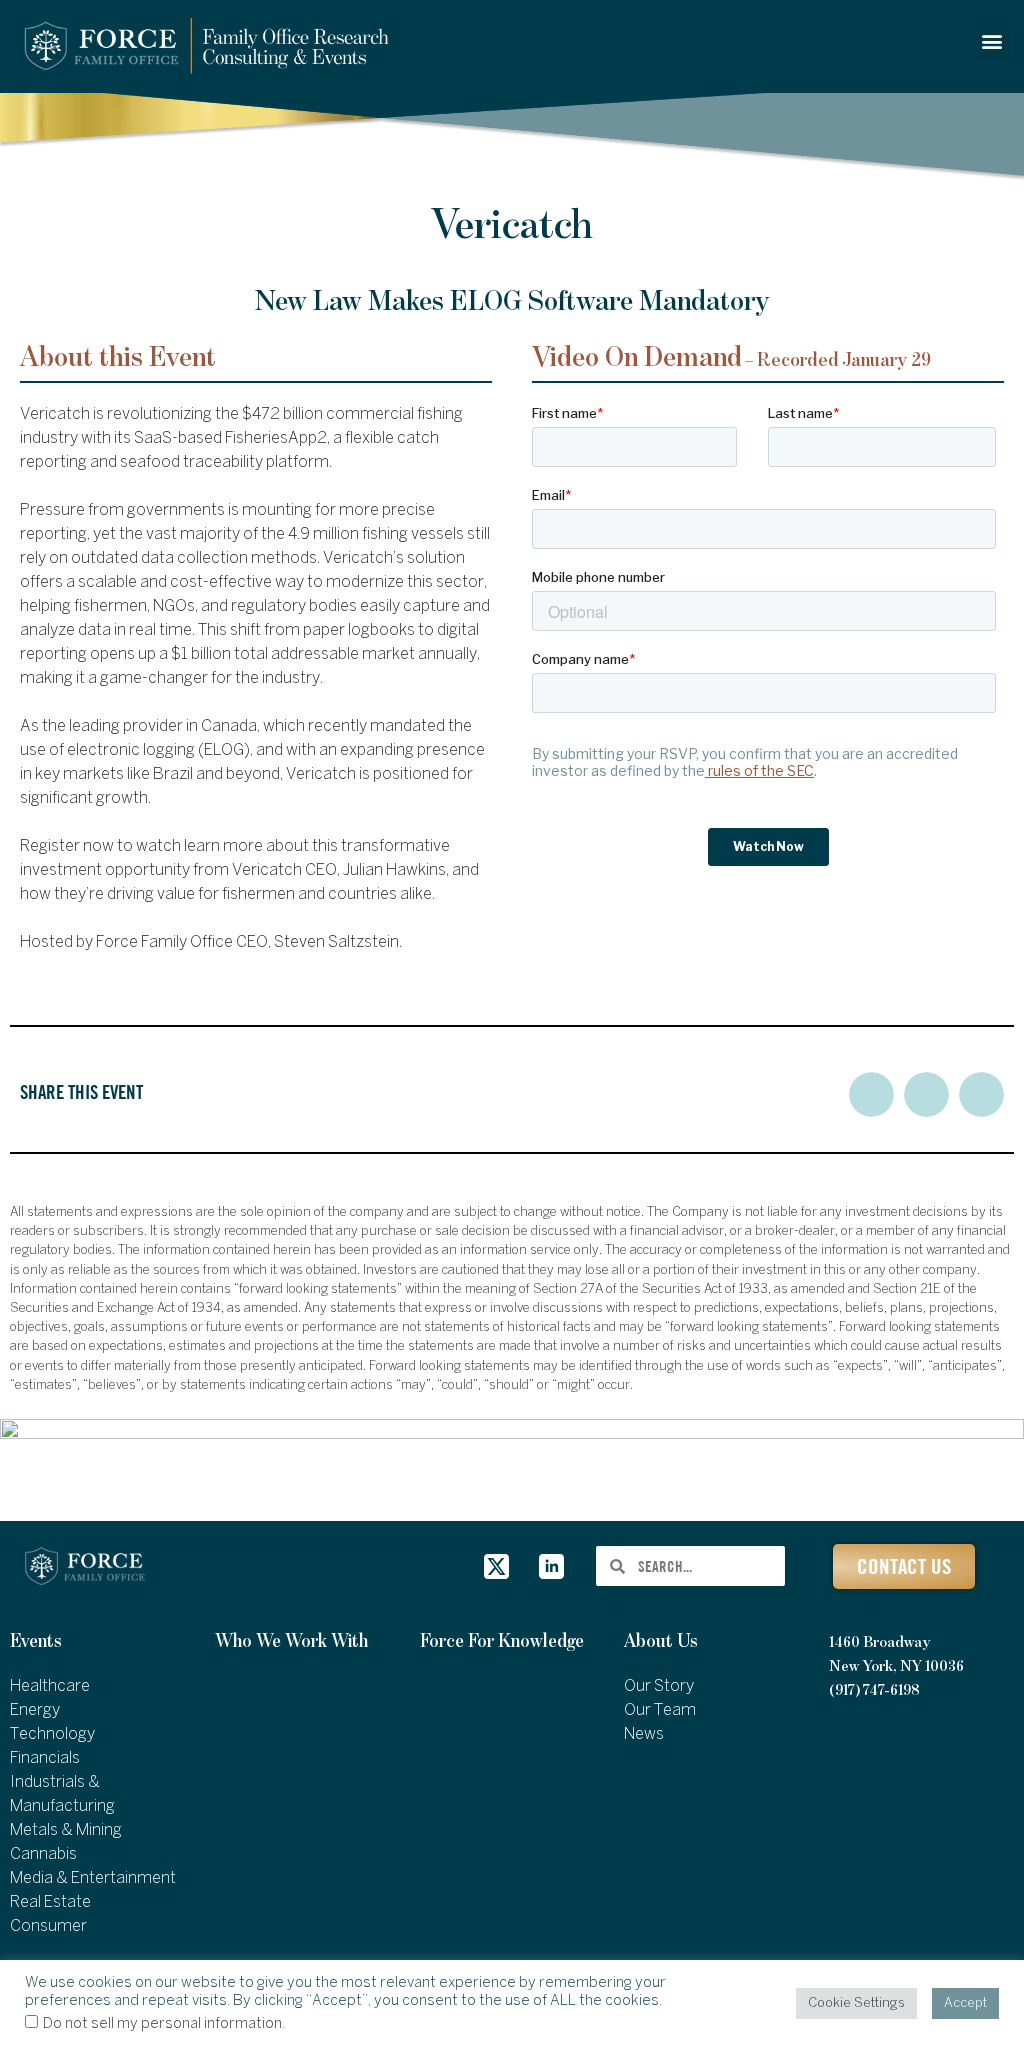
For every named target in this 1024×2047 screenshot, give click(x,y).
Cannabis (43, 1854)
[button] (992, 41)
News (644, 1734)
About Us (661, 1641)
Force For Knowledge (502, 1641)
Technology (52, 1734)
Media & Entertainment (93, 1878)
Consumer (48, 1926)
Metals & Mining (66, 1830)
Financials (45, 1758)
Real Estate (50, 1902)
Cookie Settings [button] (856, 2003)
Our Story (659, 1686)
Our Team (660, 1710)
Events (36, 1641)
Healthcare (50, 1686)
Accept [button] (965, 2003)
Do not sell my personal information (162, 2024)
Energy (35, 1710)
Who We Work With (291, 1641)
